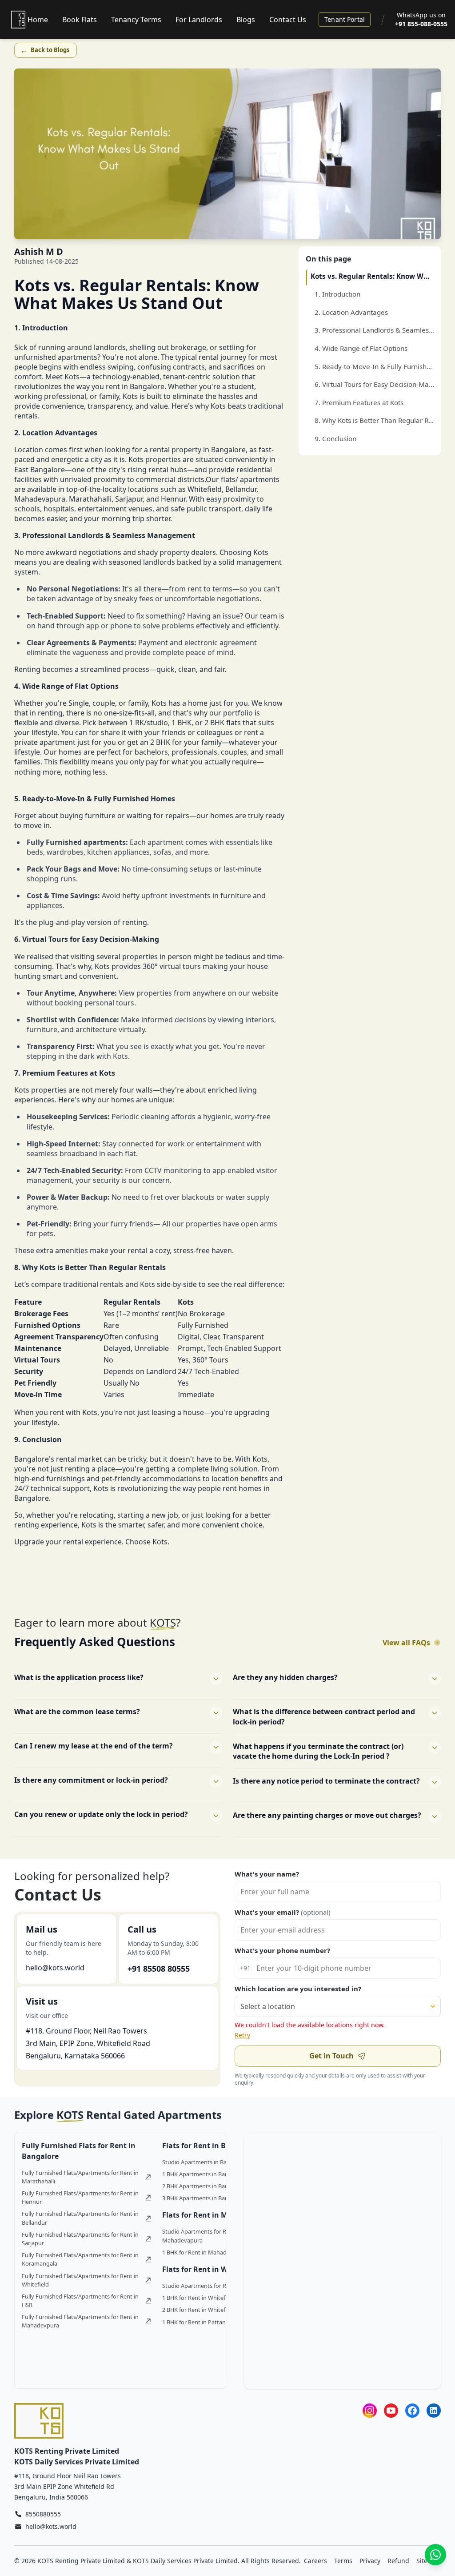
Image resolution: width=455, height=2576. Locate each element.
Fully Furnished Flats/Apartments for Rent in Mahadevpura (80, 2321)
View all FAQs (406, 1643)
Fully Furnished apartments (76, 842)
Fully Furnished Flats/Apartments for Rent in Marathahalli (80, 2177)
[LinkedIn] (434, 2410)
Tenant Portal (345, 19)
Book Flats (80, 20)
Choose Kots (146, 1542)
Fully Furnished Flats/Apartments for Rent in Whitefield (80, 2280)
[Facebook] (412, 2410)
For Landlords (199, 20)
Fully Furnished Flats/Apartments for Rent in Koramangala (80, 2259)
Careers (315, 2561)
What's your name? (267, 1874)
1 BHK (182, 723)
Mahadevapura (40, 499)
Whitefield (205, 489)
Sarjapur (129, 499)
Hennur (173, 499)
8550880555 (43, 2514)
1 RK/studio (149, 723)
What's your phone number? (282, 1950)
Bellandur (241, 489)
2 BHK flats (223, 723)
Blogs (246, 20)
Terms (343, 2561)
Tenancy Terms (136, 20)
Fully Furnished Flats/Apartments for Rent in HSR (80, 2301)
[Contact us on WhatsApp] (435, 2555)
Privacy (370, 2561)
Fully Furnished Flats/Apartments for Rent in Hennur (80, 2197)
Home (38, 20)
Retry (242, 2035)
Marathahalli (90, 499)
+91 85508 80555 (159, 1969)
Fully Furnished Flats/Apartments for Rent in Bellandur (80, 2218)
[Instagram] (370, 2410)
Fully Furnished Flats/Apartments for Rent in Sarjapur (80, 2239)
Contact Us (288, 20)
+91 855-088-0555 (421, 24)
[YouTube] (391, 2410)
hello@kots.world (55, 1968)
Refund (398, 2561)
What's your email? (283, 1912)
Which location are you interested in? (298, 1989)
